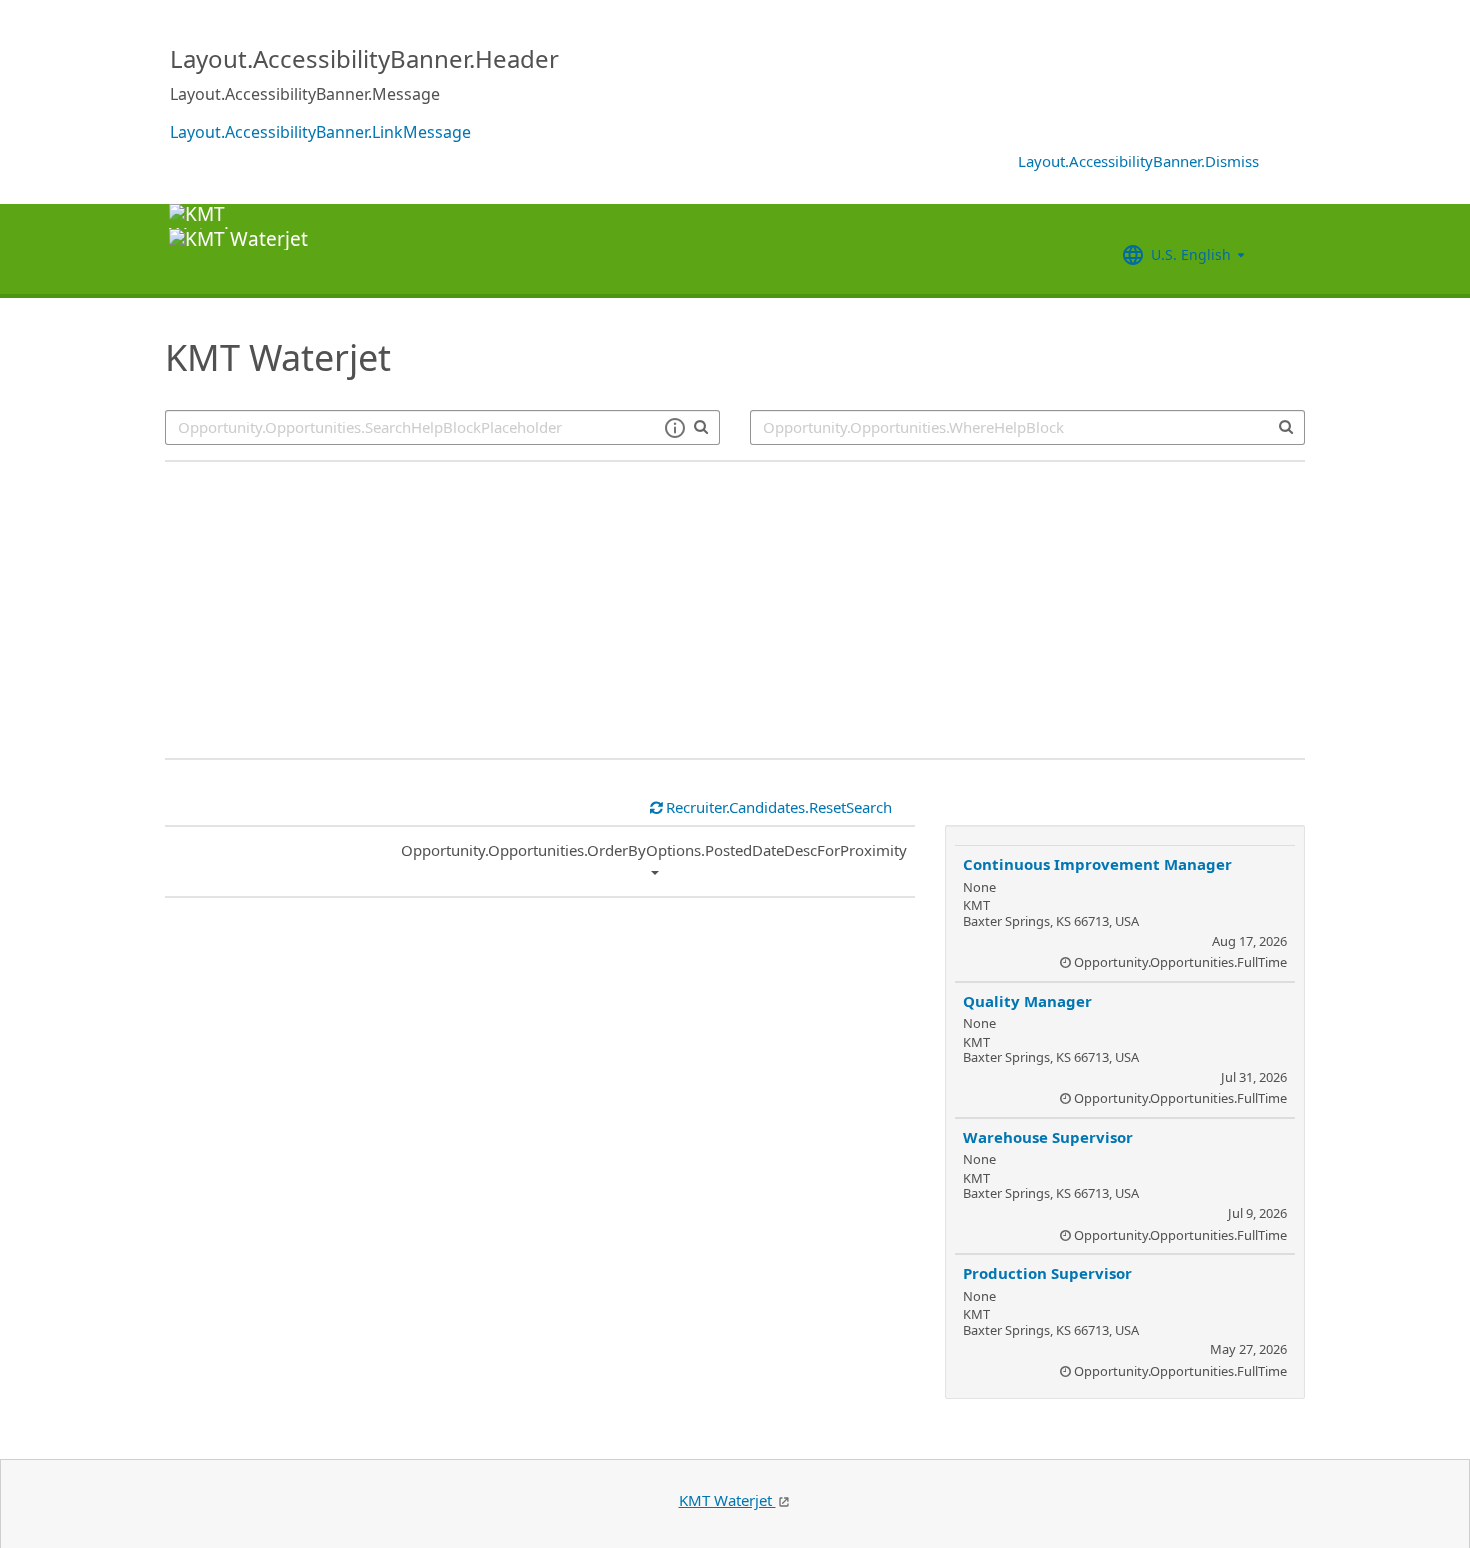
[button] (674, 428)
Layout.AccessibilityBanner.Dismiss (1138, 161)
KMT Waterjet (727, 1500)
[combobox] (1027, 427)
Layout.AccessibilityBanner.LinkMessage (320, 132)
